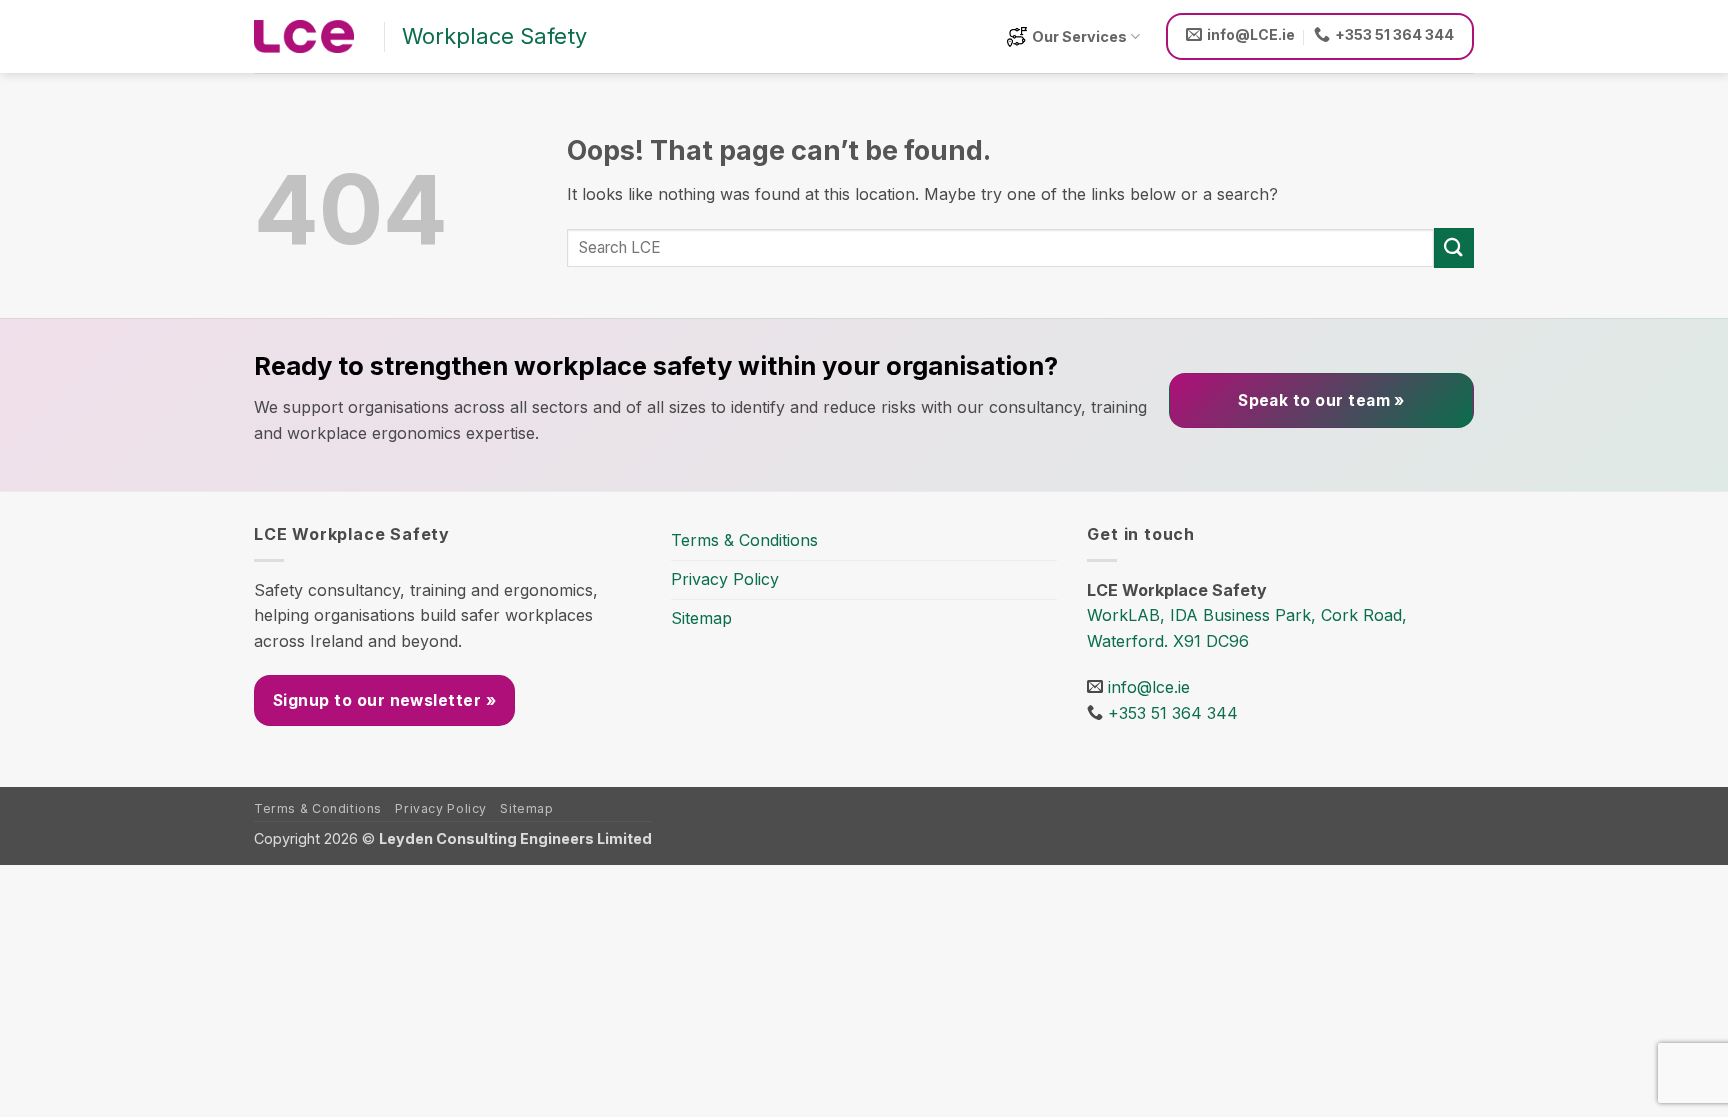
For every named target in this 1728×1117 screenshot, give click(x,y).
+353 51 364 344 (1173, 713)
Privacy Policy (725, 579)
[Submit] (1454, 247)
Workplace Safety (494, 36)
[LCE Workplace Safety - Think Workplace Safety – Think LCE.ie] (304, 36)
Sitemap (701, 618)
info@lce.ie (1149, 687)
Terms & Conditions (744, 540)
